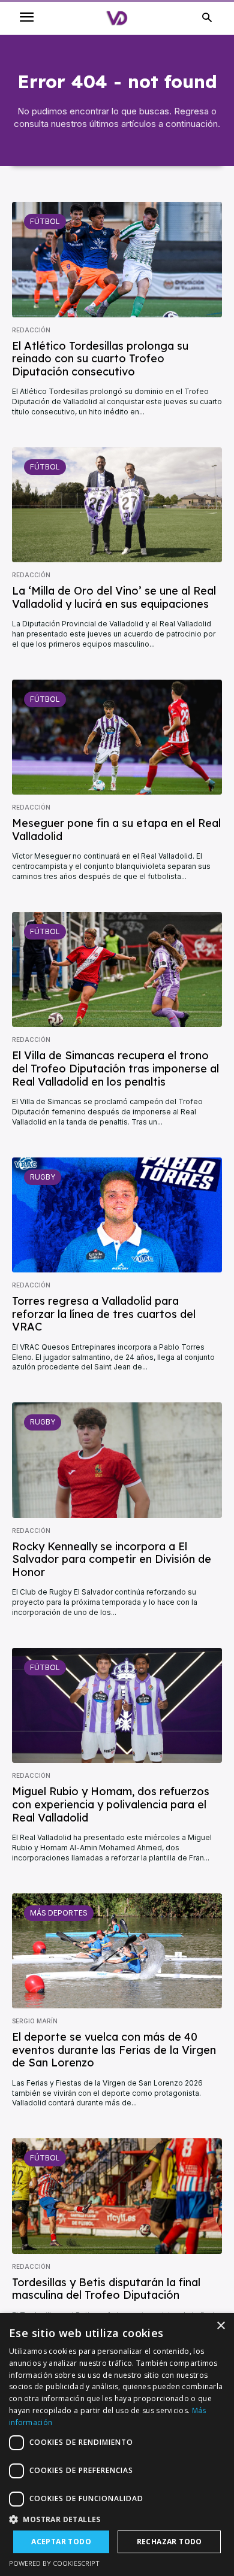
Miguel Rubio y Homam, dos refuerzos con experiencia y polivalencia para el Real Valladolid (111, 1804)
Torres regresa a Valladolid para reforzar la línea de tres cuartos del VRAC (104, 1314)
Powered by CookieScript (54, 2563)
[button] (117, 2519)
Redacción (31, 330)
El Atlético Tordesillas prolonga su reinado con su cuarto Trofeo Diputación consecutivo (100, 359)
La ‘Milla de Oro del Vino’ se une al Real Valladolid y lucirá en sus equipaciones (114, 597)
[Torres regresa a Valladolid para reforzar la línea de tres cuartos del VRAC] (117, 1215)
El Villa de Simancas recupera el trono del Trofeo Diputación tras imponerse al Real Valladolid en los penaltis (115, 1068)
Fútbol (45, 221)
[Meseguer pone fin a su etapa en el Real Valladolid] (117, 737)
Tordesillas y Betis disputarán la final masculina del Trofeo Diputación (106, 2289)
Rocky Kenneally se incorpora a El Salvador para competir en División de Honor (112, 1559)
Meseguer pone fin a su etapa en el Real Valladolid (116, 830)
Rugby (43, 1177)
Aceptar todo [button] (61, 2542)
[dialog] (117, 2445)
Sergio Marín (35, 2021)
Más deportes (59, 1913)
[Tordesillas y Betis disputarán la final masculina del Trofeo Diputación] (117, 2196)
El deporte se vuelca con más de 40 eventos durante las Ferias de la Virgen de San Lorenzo (114, 2050)
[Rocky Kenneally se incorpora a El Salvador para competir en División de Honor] (117, 1460)
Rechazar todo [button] (169, 2542)
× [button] (220, 2326)
